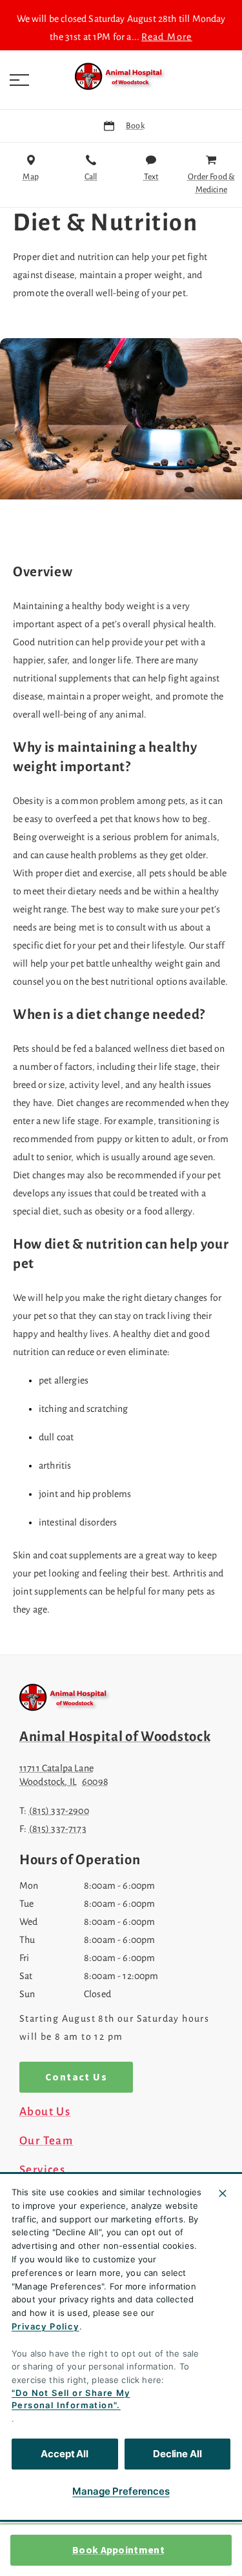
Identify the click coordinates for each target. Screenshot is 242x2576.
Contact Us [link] (76, 2077)
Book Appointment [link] (118, 2550)
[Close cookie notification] (223, 2193)
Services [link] (42, 2170)
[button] (19, 80)
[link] (121, 77)
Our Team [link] (46, 2141)
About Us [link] (45, 2112)
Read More (167, 37)
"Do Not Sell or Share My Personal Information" (71, 2399)
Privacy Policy (45, 2326)
